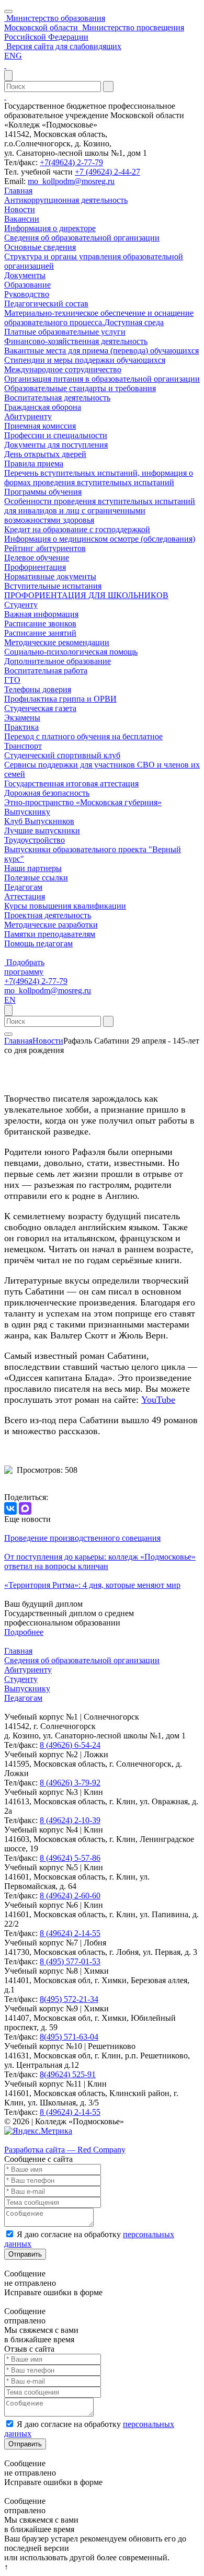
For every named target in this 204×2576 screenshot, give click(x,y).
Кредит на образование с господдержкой (77, 529)
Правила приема (34, 463)
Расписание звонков (40, 623)
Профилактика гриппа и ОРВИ (60, 699)
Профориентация (35, 567)
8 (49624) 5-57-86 (70, 1858)
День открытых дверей (45, 454)
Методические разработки (51, 925)
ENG (13, 56)
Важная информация (41, 614)
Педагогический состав (46, 304)
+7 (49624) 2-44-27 (107, 172)
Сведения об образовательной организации (82, 238)
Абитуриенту (28, 416)
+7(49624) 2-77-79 (71, 162)
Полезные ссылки (36, 878)
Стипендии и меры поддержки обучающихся (85, 360)
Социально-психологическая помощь (71, 652)
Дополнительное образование (58, 661)
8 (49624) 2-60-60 (70, 1896)
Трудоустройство (35, 840)
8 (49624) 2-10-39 (70, 1820)
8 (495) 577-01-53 (70, 1961)
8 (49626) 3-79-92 (70, 1783)
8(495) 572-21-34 (69, 1999)
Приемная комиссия (40, 426)
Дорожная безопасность (47, 793)
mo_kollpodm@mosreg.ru (71, 181)
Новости (20, 209)
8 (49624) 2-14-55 (70, 1933)
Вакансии (22, 219)
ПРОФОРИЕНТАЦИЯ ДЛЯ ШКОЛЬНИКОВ (86, 595)
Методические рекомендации (57, 642)
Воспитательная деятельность (57, 398)
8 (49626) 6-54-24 (70, 1745)
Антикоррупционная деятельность (66, 200)
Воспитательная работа (46, 671)
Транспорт (23, 746)
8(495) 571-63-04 (69, 2037)
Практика (21, 727)
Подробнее (24, 1632)
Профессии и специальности (56, 435)
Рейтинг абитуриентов (45, 548)
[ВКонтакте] (10, 1508)
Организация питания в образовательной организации (102, 379)
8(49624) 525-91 (68, 2074)
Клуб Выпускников (39, 821)
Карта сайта (25, 2140)
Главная (18, 191)
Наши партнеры (33, 868)
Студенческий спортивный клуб (62, 755)
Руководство (27, 294)
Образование (27, 285)
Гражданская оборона (43, 407)
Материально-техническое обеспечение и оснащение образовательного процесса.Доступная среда (99, 318)
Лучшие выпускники (42, 831)
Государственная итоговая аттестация (71, 783)
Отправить (25, 2254)
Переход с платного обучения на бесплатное (83, 736)
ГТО (12, 680)
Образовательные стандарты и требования (80, 388)
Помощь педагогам (38, 943)
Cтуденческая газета (40, 708)
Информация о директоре (50, 228)
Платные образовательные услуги (65, 332)
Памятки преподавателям (50, 934)
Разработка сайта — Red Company (65, 2150)
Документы (25, 275)
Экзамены (22, 718)
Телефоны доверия (38, 689)
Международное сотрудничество (63, 369)
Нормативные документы (50, 576)
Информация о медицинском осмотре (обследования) (100, 539)
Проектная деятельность (48, 915)
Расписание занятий (40, 633)
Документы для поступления (56, 445)
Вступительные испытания (53, 586)
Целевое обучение (37, 558)
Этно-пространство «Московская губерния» (83, 802)
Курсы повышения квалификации (65, 906)
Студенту (21, 605)
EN (10, 1000)
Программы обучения (43, 492)
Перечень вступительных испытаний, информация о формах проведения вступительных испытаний (99, 478)
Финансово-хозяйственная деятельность (76, 341)
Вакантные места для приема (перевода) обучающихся (101, 351)
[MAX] (25, 1508)
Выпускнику (27, 812)
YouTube (158, 1400)
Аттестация (25, 896)
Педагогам (23, 887)
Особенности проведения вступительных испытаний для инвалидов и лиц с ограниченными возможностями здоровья (100, 511)
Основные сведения (40, 247)
